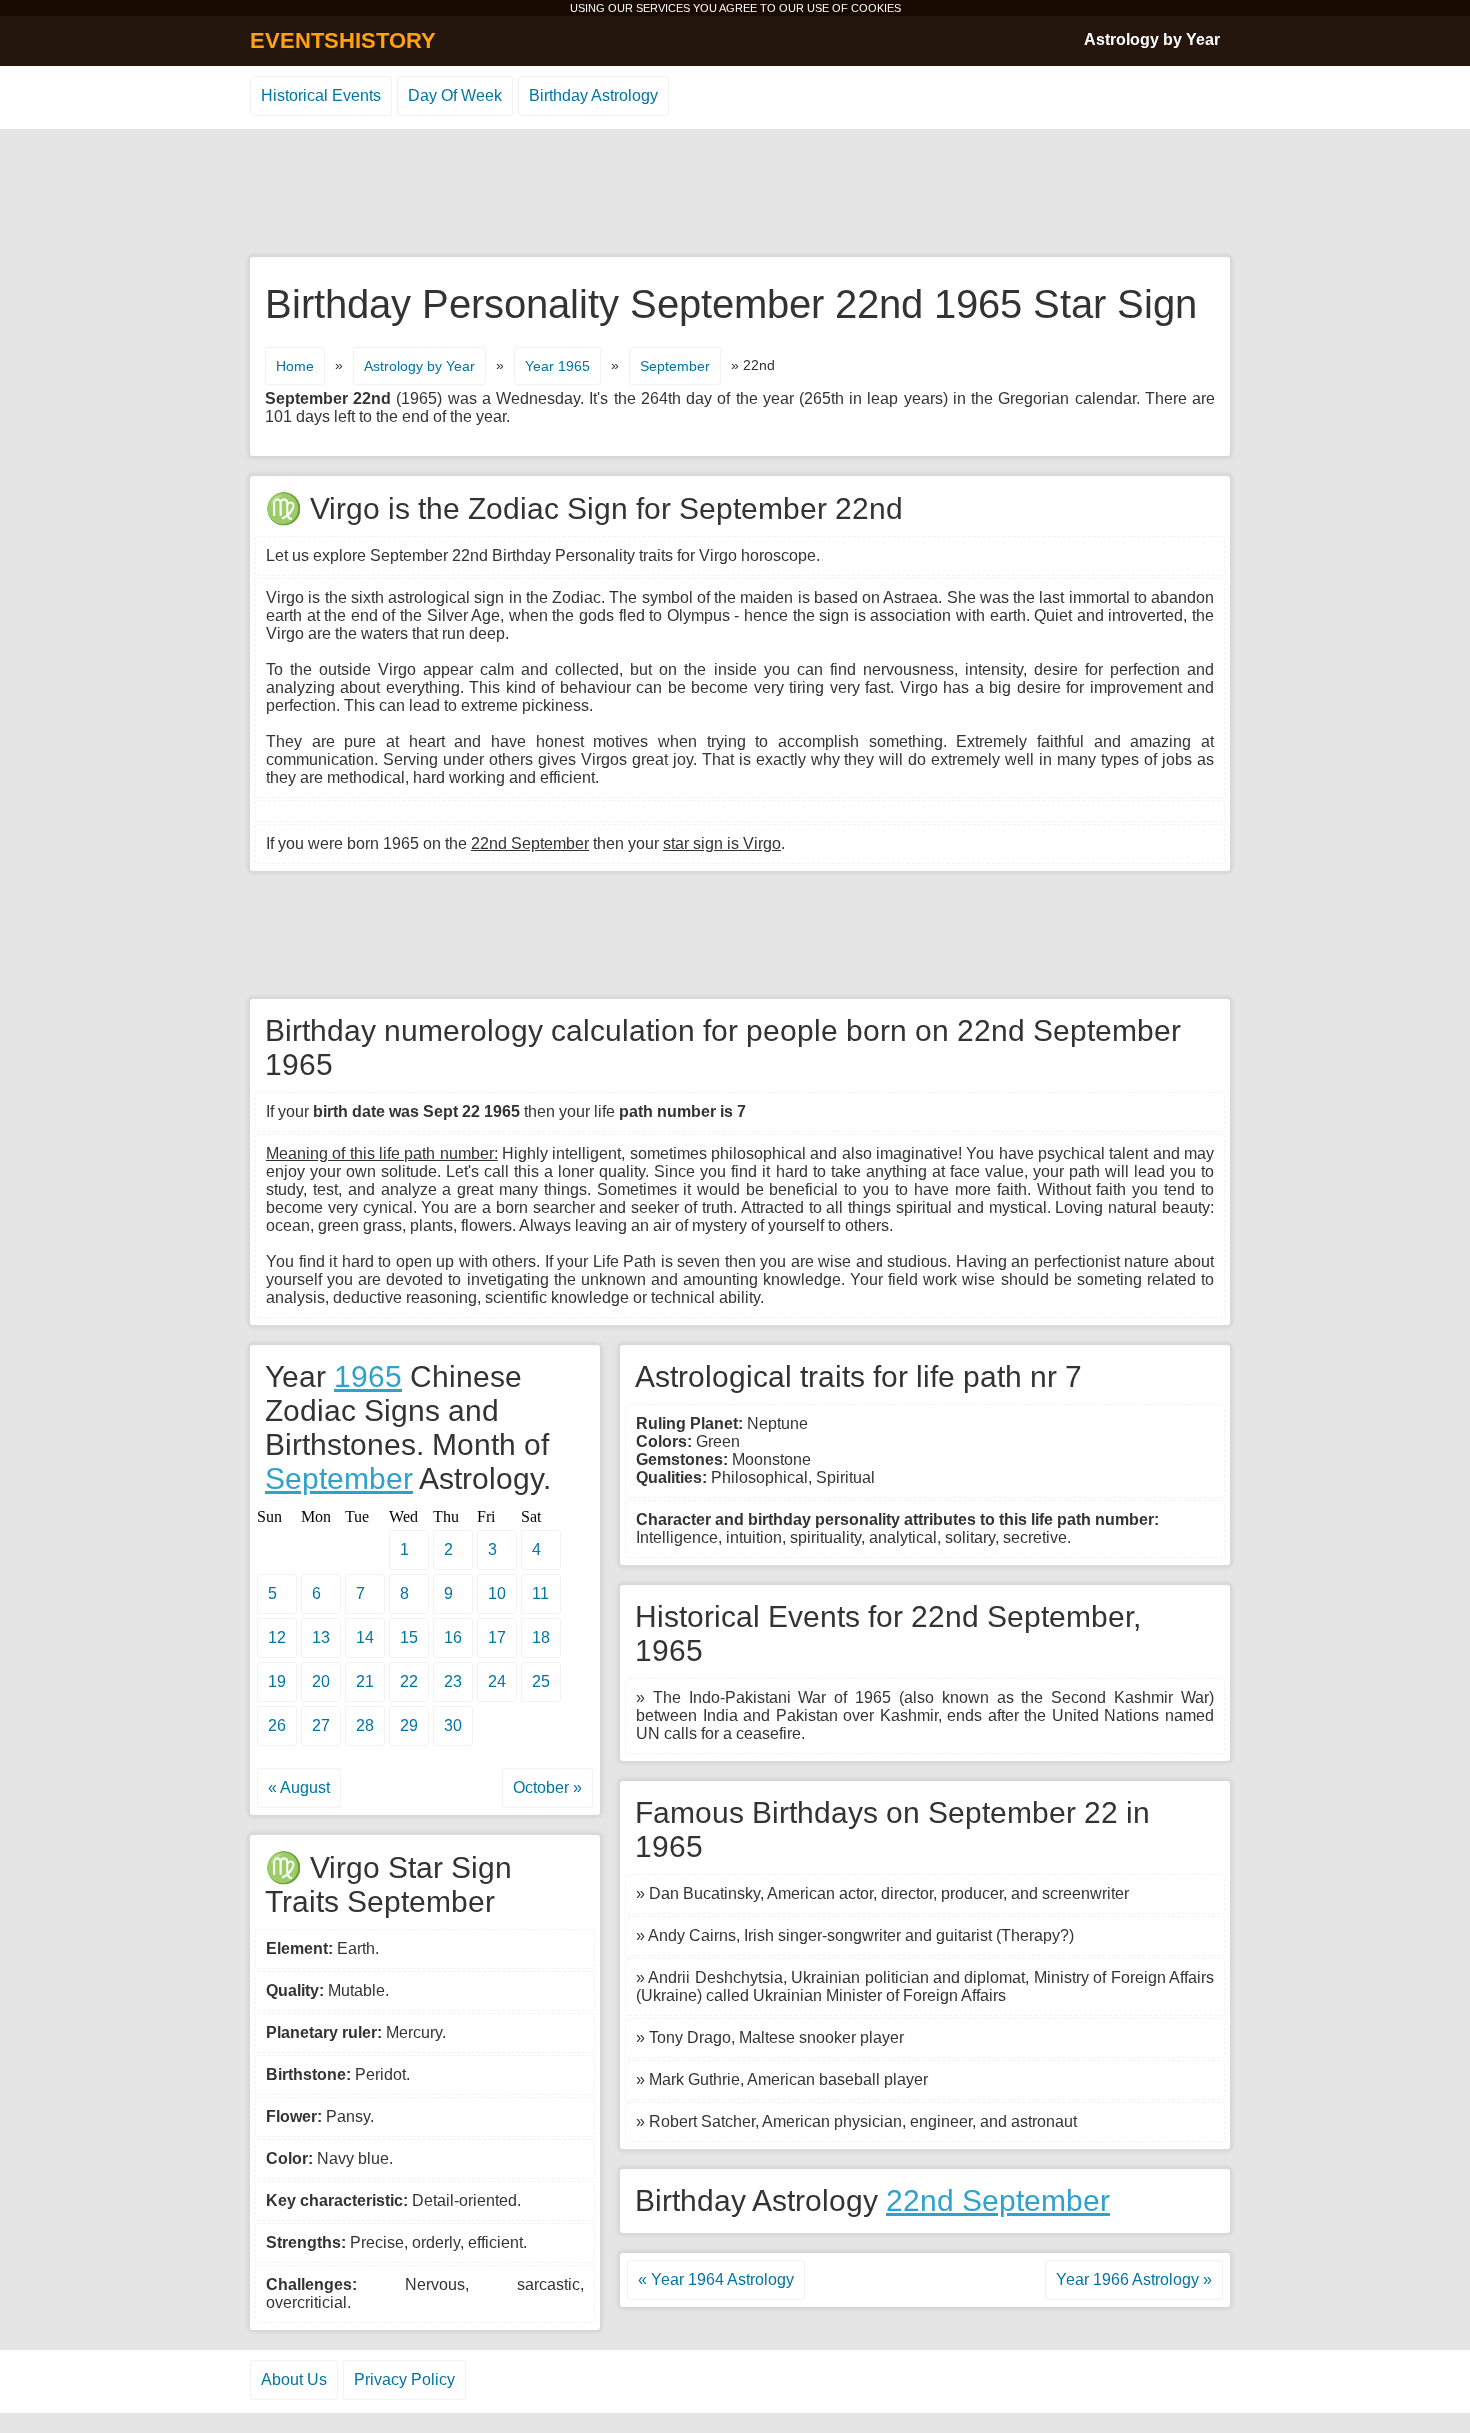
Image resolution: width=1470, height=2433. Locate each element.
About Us (294, 2379)
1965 (368, 1376)
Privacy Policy (404, 2379)
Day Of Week (455, 95)
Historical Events (321, 95)
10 (497, 1593)
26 (277, 1725)
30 (453, 1725)
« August (299, 1787)
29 (409, 1725)
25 (541, 1681)
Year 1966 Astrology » (1134, 2279)
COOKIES (876, 8)
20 (321, 1681)
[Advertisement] (735, 194)
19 (277, 1681)
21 (365, 1681)
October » (547, 1787)
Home (295, 366)
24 (497, 1681)
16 (453, 1637)
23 (453, 1681)
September (675, 366)
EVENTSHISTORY (343, 40)
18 (541, 1637)
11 (540, 1593)
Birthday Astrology (593, 95)
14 (365, 1637)
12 (277, 1637)
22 (409, 1681)
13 (321, 1637)
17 (497, 1637)
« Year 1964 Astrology (716, 2279)
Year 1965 (557, 366)
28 (365, 1725)
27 (321, 1725)
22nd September (998, 2200)
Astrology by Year (1152, 39)
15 (409, 1637)
